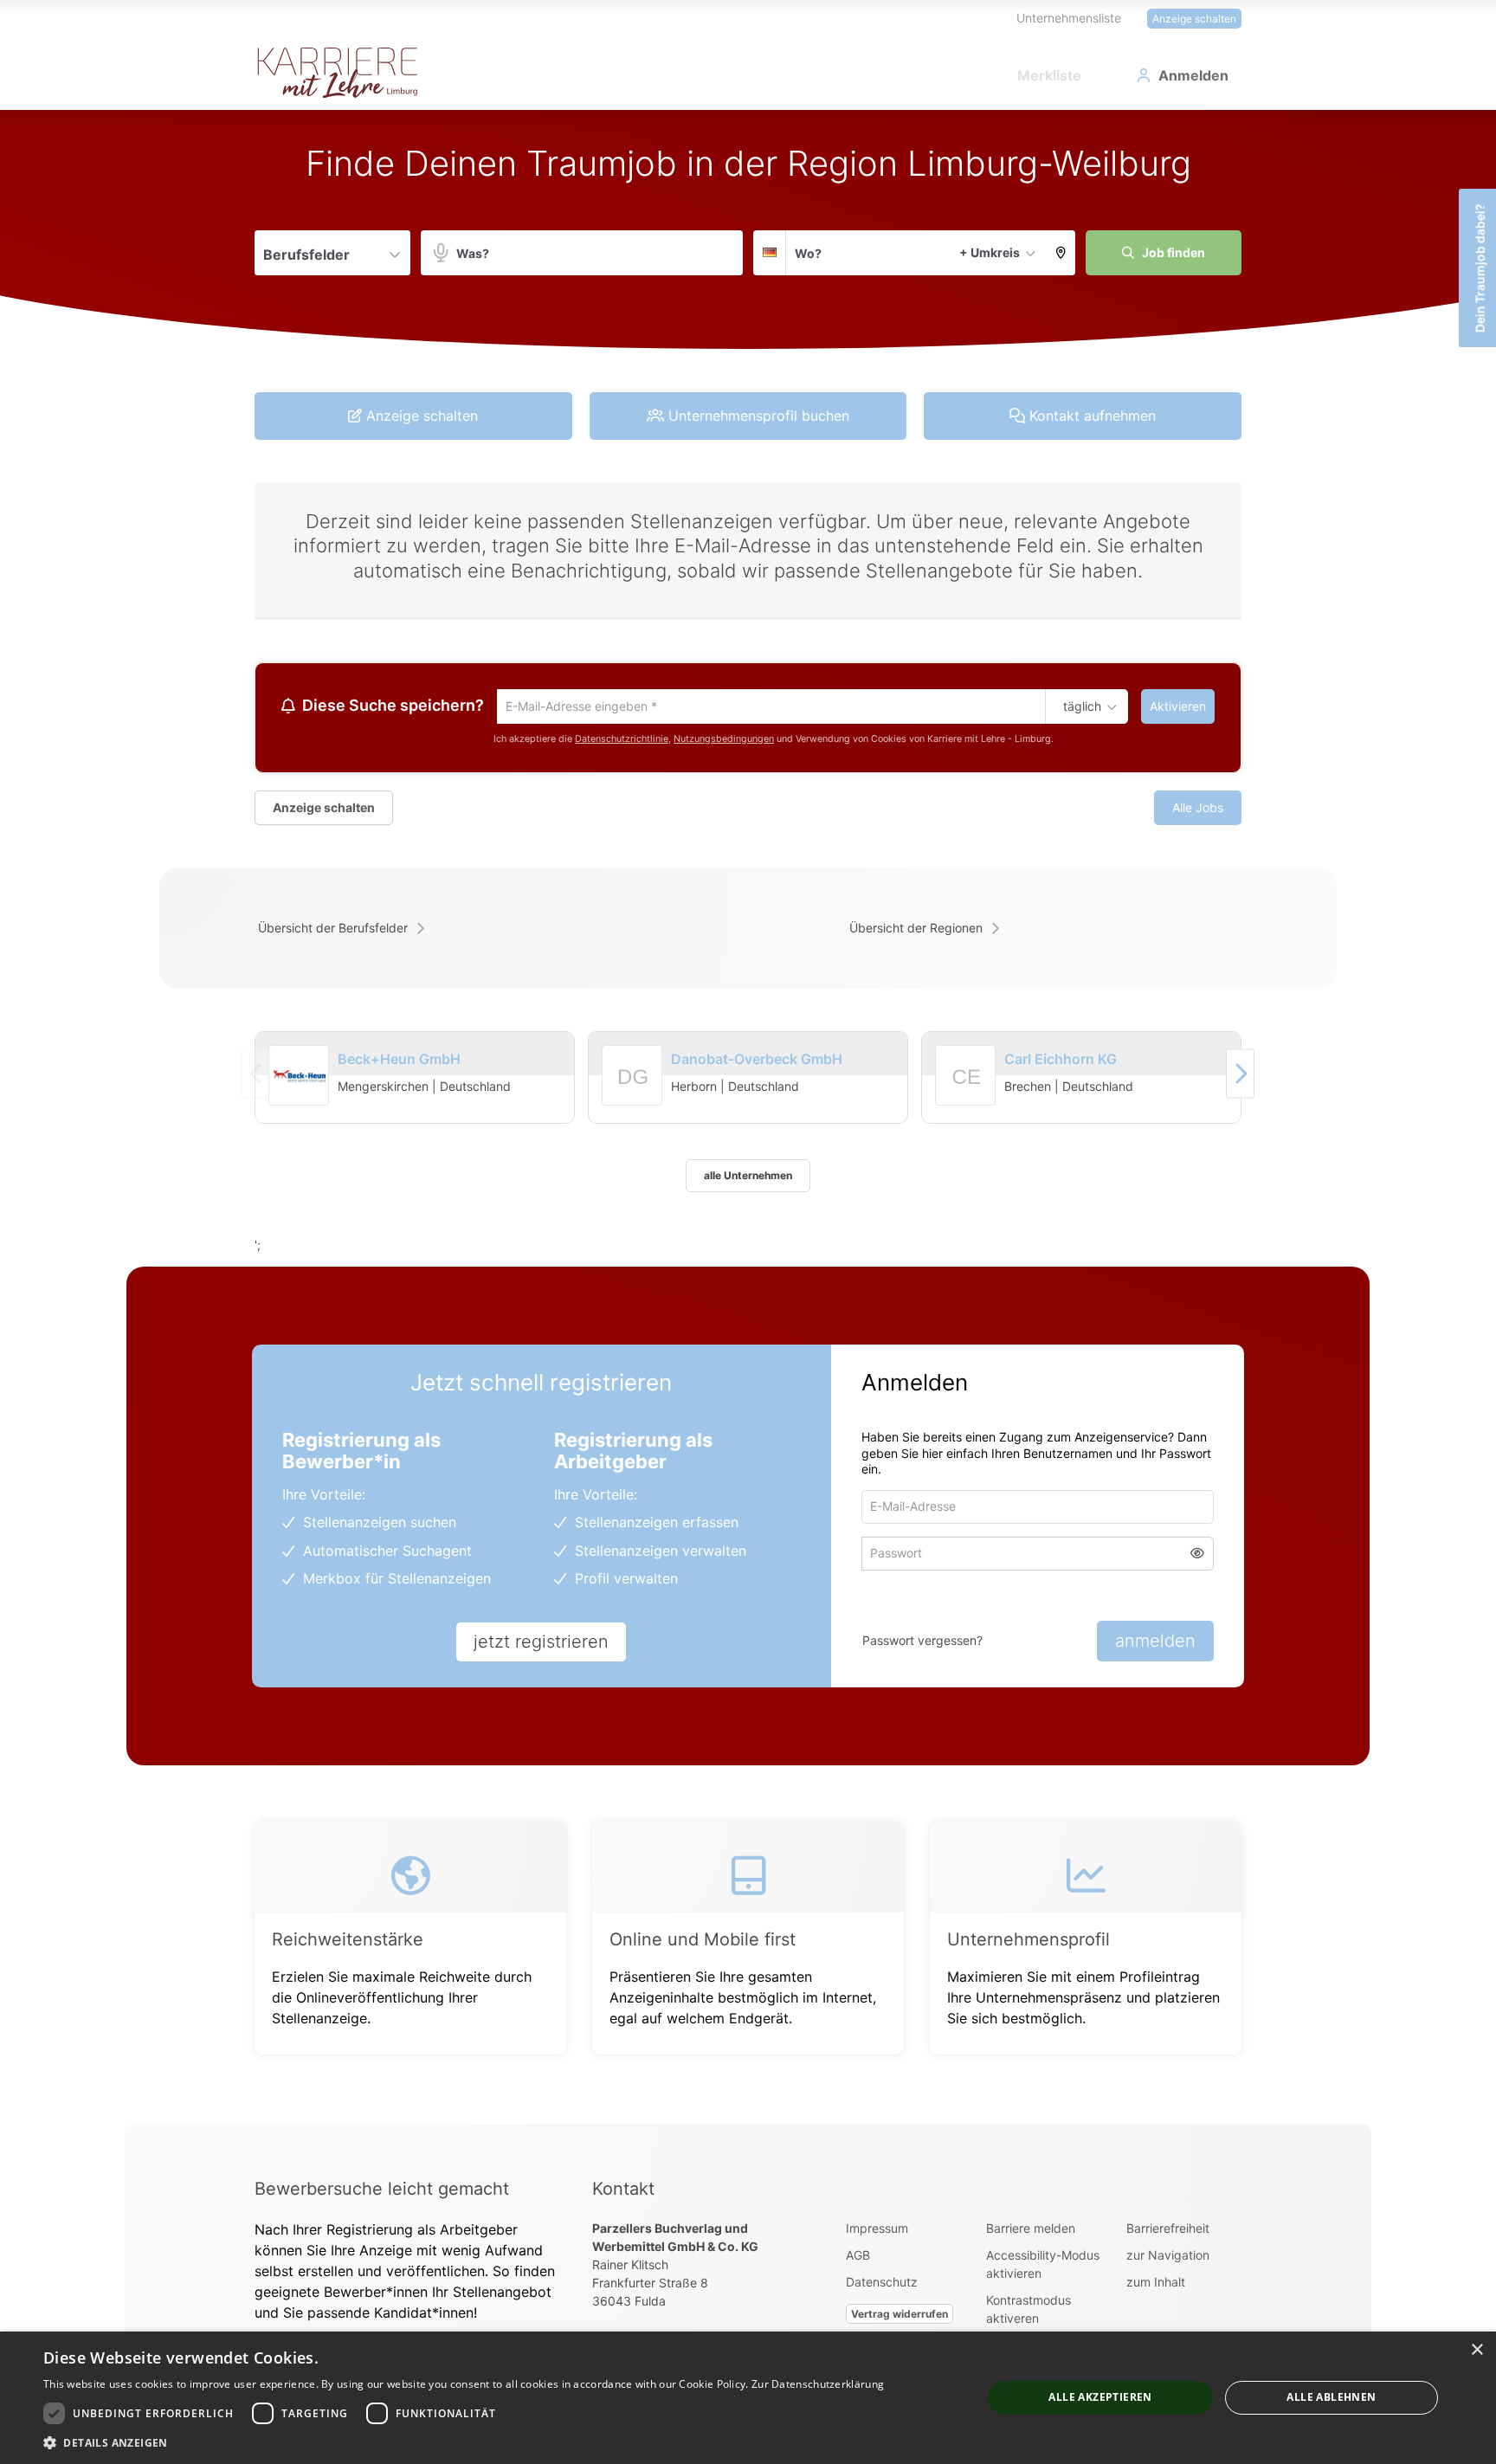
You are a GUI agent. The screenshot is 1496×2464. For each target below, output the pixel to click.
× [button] (1477, 2350)
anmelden (1155, 1643)
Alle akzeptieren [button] (1100, 2397)
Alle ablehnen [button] (1331, 2397)
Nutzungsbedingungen (724, 741)
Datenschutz (882, 2284)
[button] (1061, 253)
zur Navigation (1168, 2258)
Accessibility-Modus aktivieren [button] (1043, 2267)
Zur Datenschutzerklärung (818, 2384)
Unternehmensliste (1069, 18)
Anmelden (1193, 75)
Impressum (877, 2231)
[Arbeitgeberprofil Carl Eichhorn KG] (966, 1100)
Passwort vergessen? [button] (922, 1643)
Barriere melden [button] (1031, 2231)
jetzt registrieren (541, 1644)
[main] (748, 1118)
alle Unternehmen (748, 1178)
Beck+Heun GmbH (399, 1061)
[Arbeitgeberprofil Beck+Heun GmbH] (299, 1079)
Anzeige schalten (1194, 19)
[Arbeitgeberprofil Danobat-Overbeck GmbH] (633, 1100)
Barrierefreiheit (1168, 2231)
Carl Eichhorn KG (1061, 1061)
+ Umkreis (990, 252)
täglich (1079, 707)
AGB (858, 2258)
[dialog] (748, 2398)
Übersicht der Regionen (916, 930)
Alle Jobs (1198, 810)
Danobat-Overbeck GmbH (757, 1061)
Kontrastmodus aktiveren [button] (1028, 2312)
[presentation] (1240, 1076)
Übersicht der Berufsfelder (333, 930)
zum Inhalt (1156, 2284)
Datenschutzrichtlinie (622, 741)
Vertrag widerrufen (900, 2316)
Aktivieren (1178, 706)
